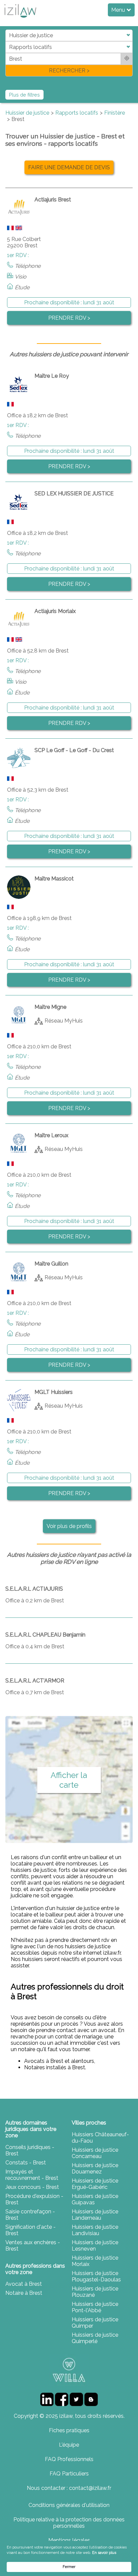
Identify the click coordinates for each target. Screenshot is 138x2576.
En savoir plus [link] (104, 2553)
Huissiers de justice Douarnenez (95, 2168)
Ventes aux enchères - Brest (33, 2246)
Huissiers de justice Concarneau (95, 2153)
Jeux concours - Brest (32, 2187)
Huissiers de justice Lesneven (95, 2246)
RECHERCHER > (69, 71)
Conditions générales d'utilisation (69, 2505)
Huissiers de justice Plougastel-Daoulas (96, 2276)
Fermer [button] (69, 2567)
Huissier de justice (27, 113)
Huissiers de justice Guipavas (95, 2199)
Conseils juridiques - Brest (30, 2150)
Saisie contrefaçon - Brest (30, 2215)
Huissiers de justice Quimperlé (95, 2338)
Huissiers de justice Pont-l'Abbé (95, 2307)
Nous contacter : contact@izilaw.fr (69, 2488)
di (8, 53)
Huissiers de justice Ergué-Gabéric (95, 2184)
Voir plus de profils (69, 1526)
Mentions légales (69, 2540)
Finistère (115, 113)
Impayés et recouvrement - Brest (32, 2175)
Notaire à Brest (24, 2293)
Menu (119, 10)
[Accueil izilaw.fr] (20, 20)
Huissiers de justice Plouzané (95, 2292)
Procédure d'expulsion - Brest (34, 2199)
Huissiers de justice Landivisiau (95, 2230)
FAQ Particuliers (69, 2474)
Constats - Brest (26, 2163)
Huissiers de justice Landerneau (95, 2215)
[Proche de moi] (127, 59)
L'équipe (69, 2445)
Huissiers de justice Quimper (95, 2323)
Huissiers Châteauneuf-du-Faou (100, 2138)
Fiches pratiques (69, 2430)
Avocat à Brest (24, 2284)
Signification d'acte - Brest (30, 2230)
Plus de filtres (24, 95)
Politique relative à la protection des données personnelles (69, 2523)
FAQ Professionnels (69, 2459)
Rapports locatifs (77, 113)
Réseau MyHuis (64, 1020)
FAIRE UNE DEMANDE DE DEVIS (69, 167)
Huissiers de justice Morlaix (95, 2261)
